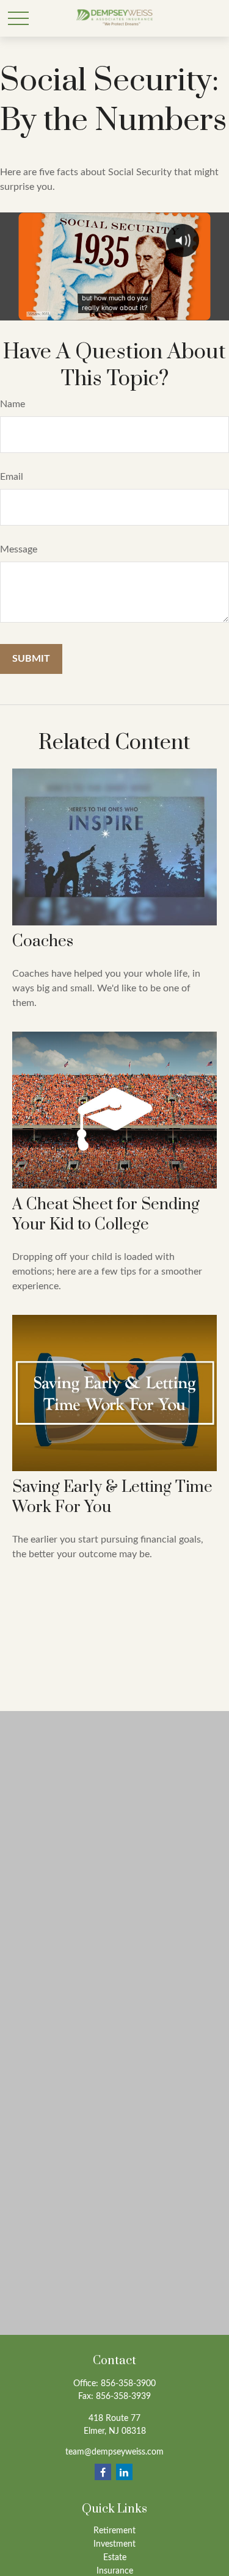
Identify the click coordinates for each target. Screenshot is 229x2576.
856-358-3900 (128, 2384)
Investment (114, 2544)
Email (12, 477)
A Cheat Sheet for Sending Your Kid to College (106, 1215)
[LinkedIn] (124, 2472)
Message (19, 549)
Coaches (43, 942)
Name (13, 404)
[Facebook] (103, 2472)
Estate (115, 2558)
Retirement (114, 2531)
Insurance (115, 2571)
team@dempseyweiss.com (114, 2452)
